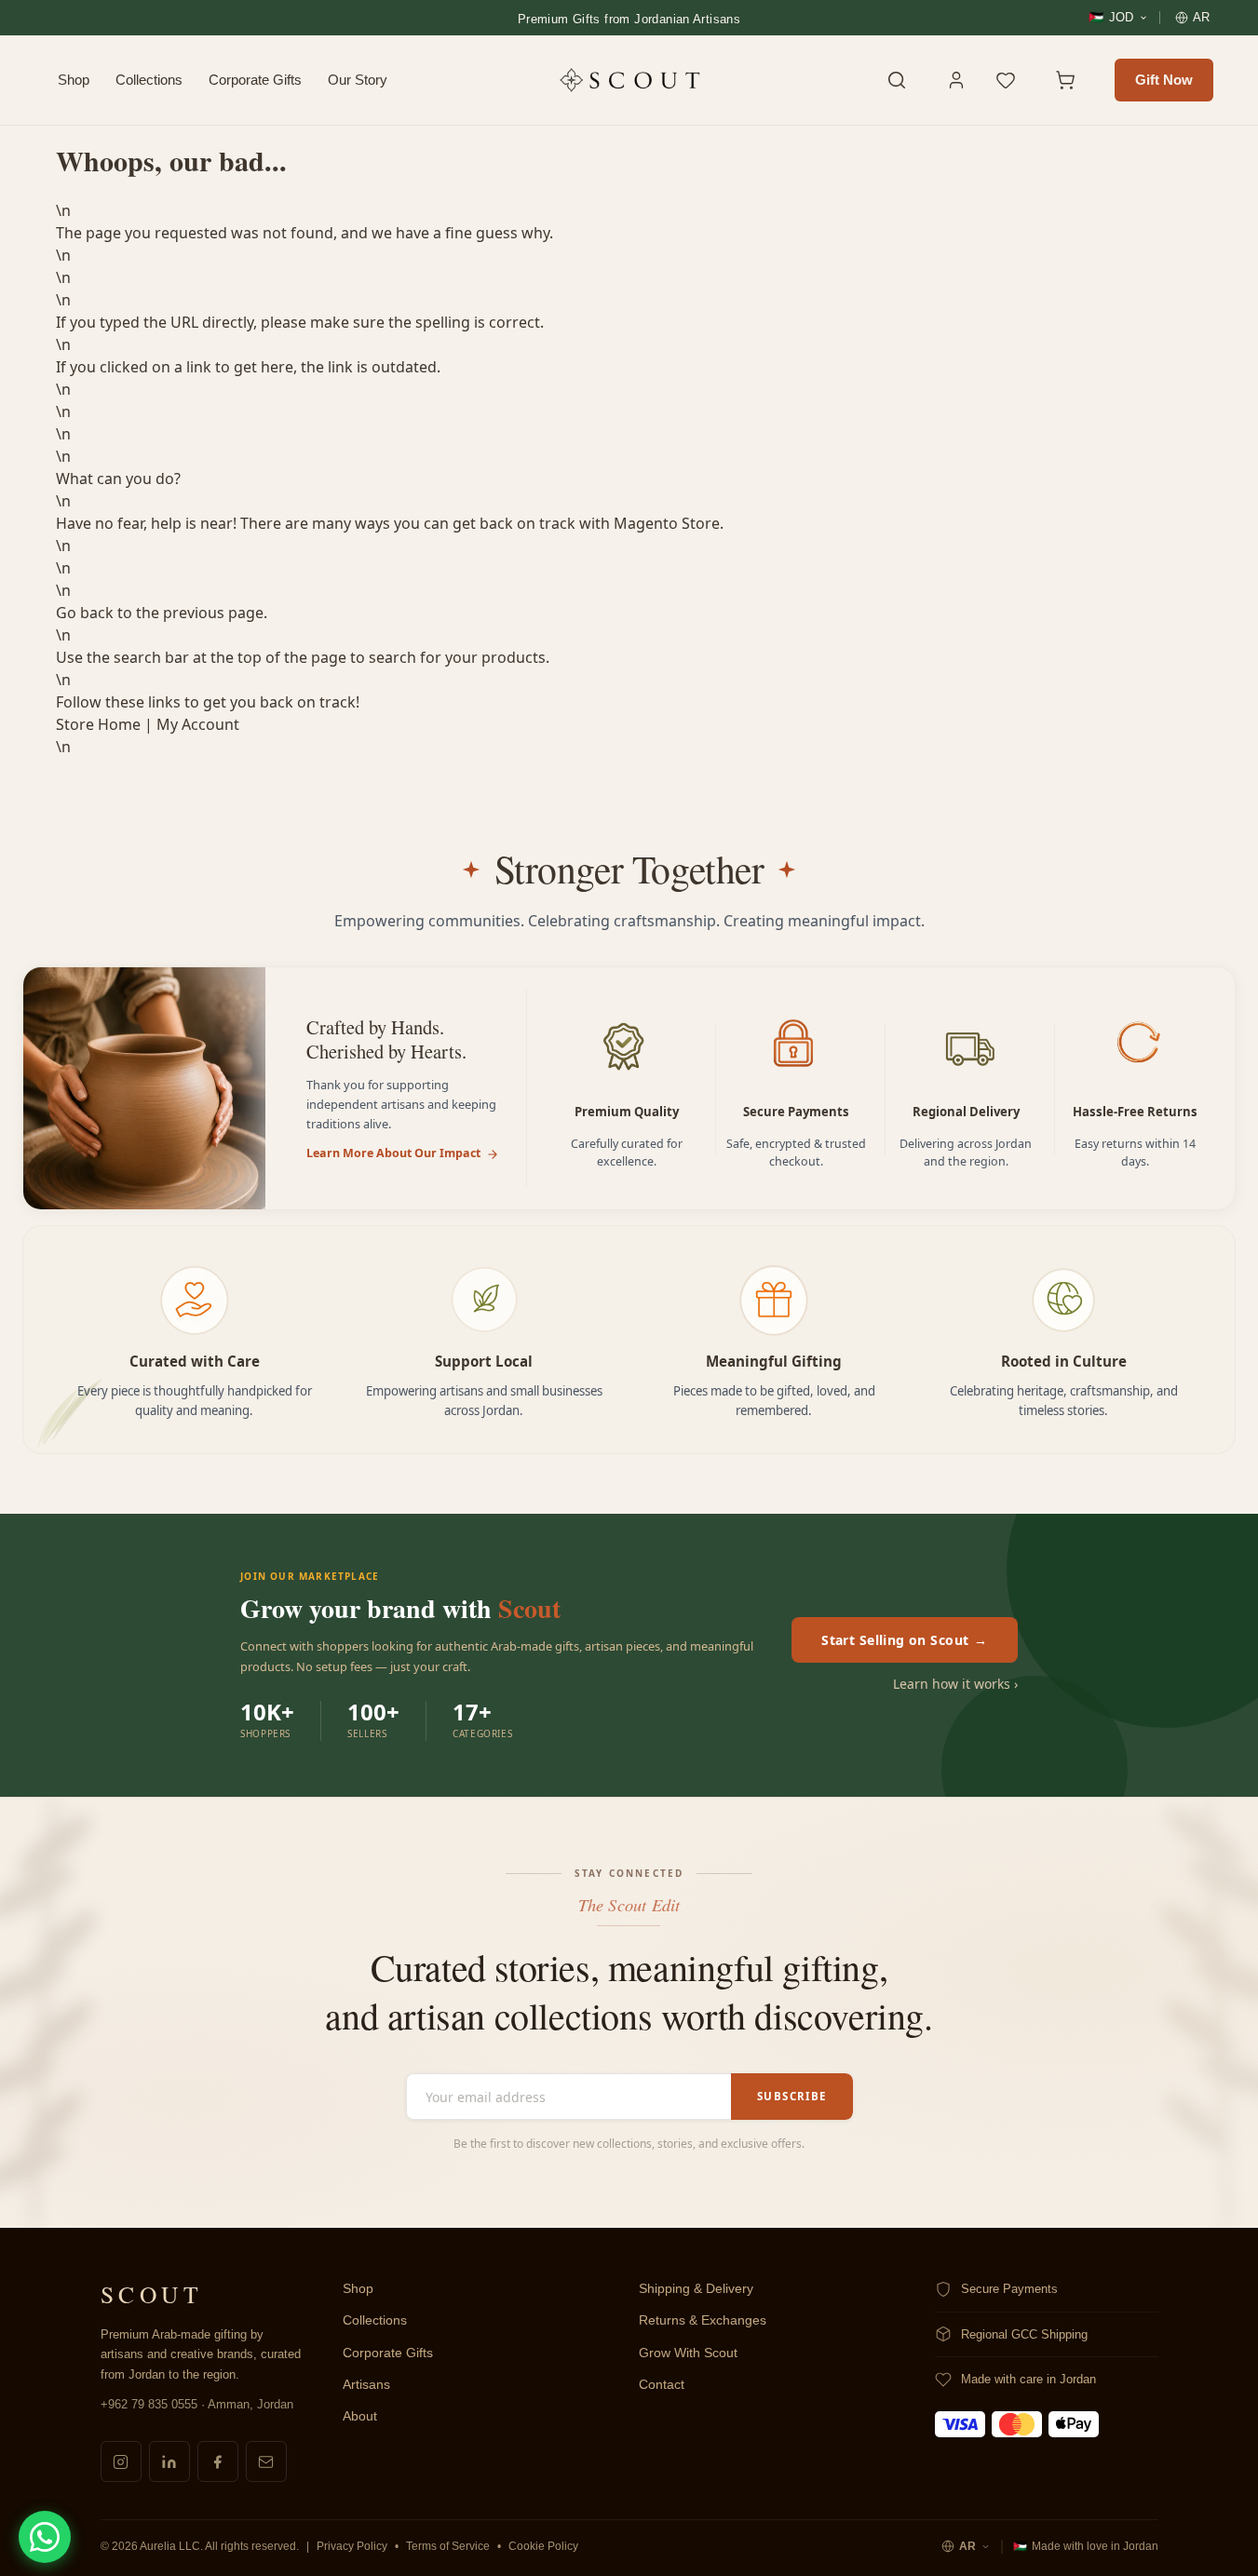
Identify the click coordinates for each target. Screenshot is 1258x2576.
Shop (74, 80)
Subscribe (791, 2096)
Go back (85, 613)
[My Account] (956, 80)
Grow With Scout (688, 2353)
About (360, 2416)
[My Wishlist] (1016, 80)
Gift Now (1164, 80)
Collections (149, 80)
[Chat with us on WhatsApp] (45, 2537)
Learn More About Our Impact (393, 1153)
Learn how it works (955, 1684)
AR (967, 2546)
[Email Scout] (266, 2461)
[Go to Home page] (629, 80)
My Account (198, 724)
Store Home (98, 724)
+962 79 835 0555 (149, 2404)
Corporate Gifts (255, 80)
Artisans (366, 2385)
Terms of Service (448, 2546)
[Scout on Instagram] (121, 2461)
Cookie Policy (543, 2546)
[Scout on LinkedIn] (169, 2461)
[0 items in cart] (1075, 80)
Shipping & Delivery (696, 2289)
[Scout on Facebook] (218, 2461)
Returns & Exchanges (703, 2320)
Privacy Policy (352, 2546)
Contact (662, 2385)
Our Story (358, 80)
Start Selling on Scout (905, 1640)
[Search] (897, 80)
